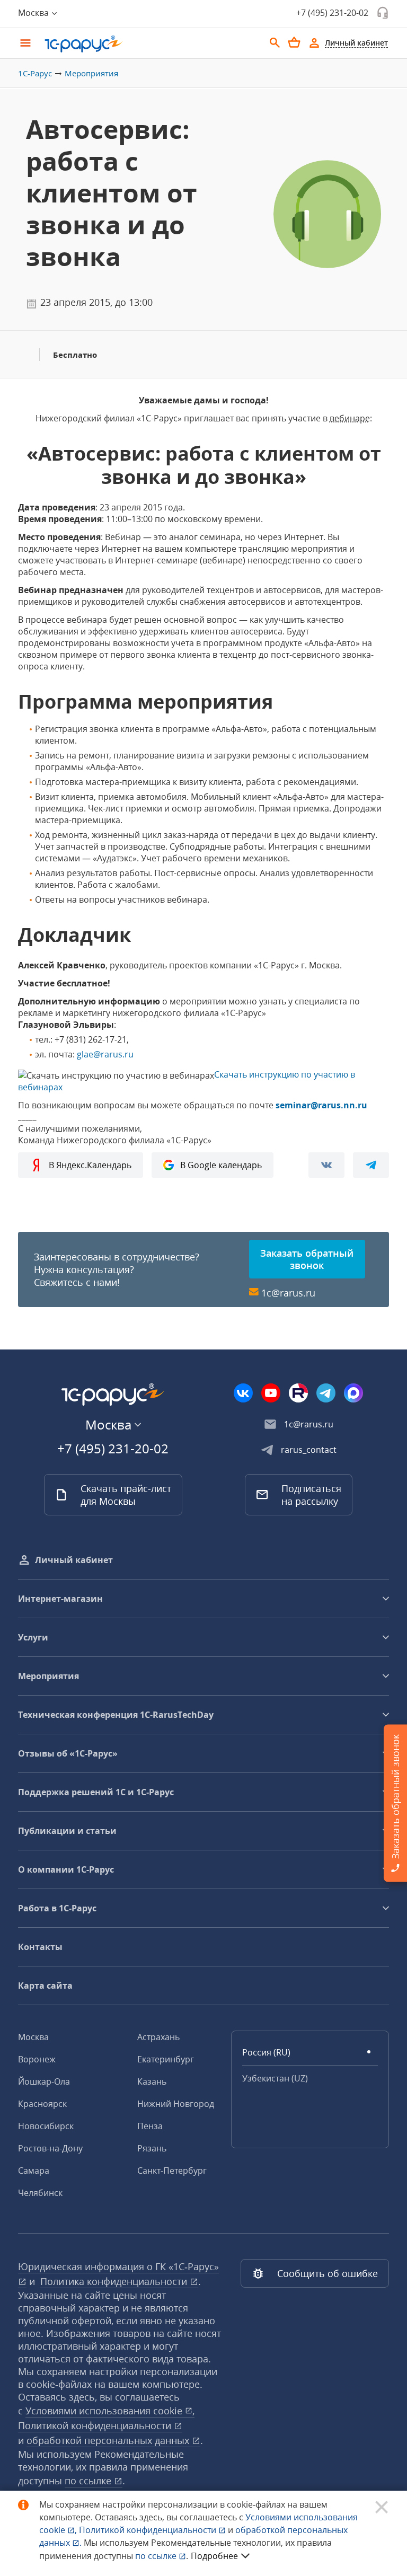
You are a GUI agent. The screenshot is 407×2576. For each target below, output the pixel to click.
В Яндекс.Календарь (90, 1165)
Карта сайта (45, 1986)
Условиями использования (110, 2411)
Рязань (152, 2148)
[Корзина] (294, 42)
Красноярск (42, 2104)
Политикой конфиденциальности (149, 2530)
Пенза (150, 2126)
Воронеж (37, 2059)
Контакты (40, 1947)
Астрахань (158, 2037)
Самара (34, 2171)
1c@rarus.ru (288, 1293)
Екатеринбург (166, 2059)
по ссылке (89, 2481)
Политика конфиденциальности (115, 2281)
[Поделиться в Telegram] (371, 1165)
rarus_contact (309, 1450)
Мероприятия (91, 73)
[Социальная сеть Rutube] (298, 1393)
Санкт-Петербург (172, 2171)
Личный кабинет (74, 1560)
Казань (152, 2081)
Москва (33, 2037)
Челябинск (40, 2193)
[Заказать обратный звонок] (383, 13)
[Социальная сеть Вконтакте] (243, 1393)
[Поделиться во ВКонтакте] (326, 1165)
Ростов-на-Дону (50, 2148)
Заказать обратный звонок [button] (307, 1259)
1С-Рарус (35, 73)
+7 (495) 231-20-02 (332, 13)
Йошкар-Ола (44, 2081)
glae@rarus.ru (105, 1054)
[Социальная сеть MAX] (353, 1393)
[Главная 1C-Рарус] (151, 44)
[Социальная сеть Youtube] (271, 1393)
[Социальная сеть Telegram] (326, 1393)
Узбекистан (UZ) (275, 2078)
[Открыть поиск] (275, 43)
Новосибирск (46, 2126)
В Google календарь (221, 1165)
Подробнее (214, 2556)
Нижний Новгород (176, 2104)
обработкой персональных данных (109, 2440)
